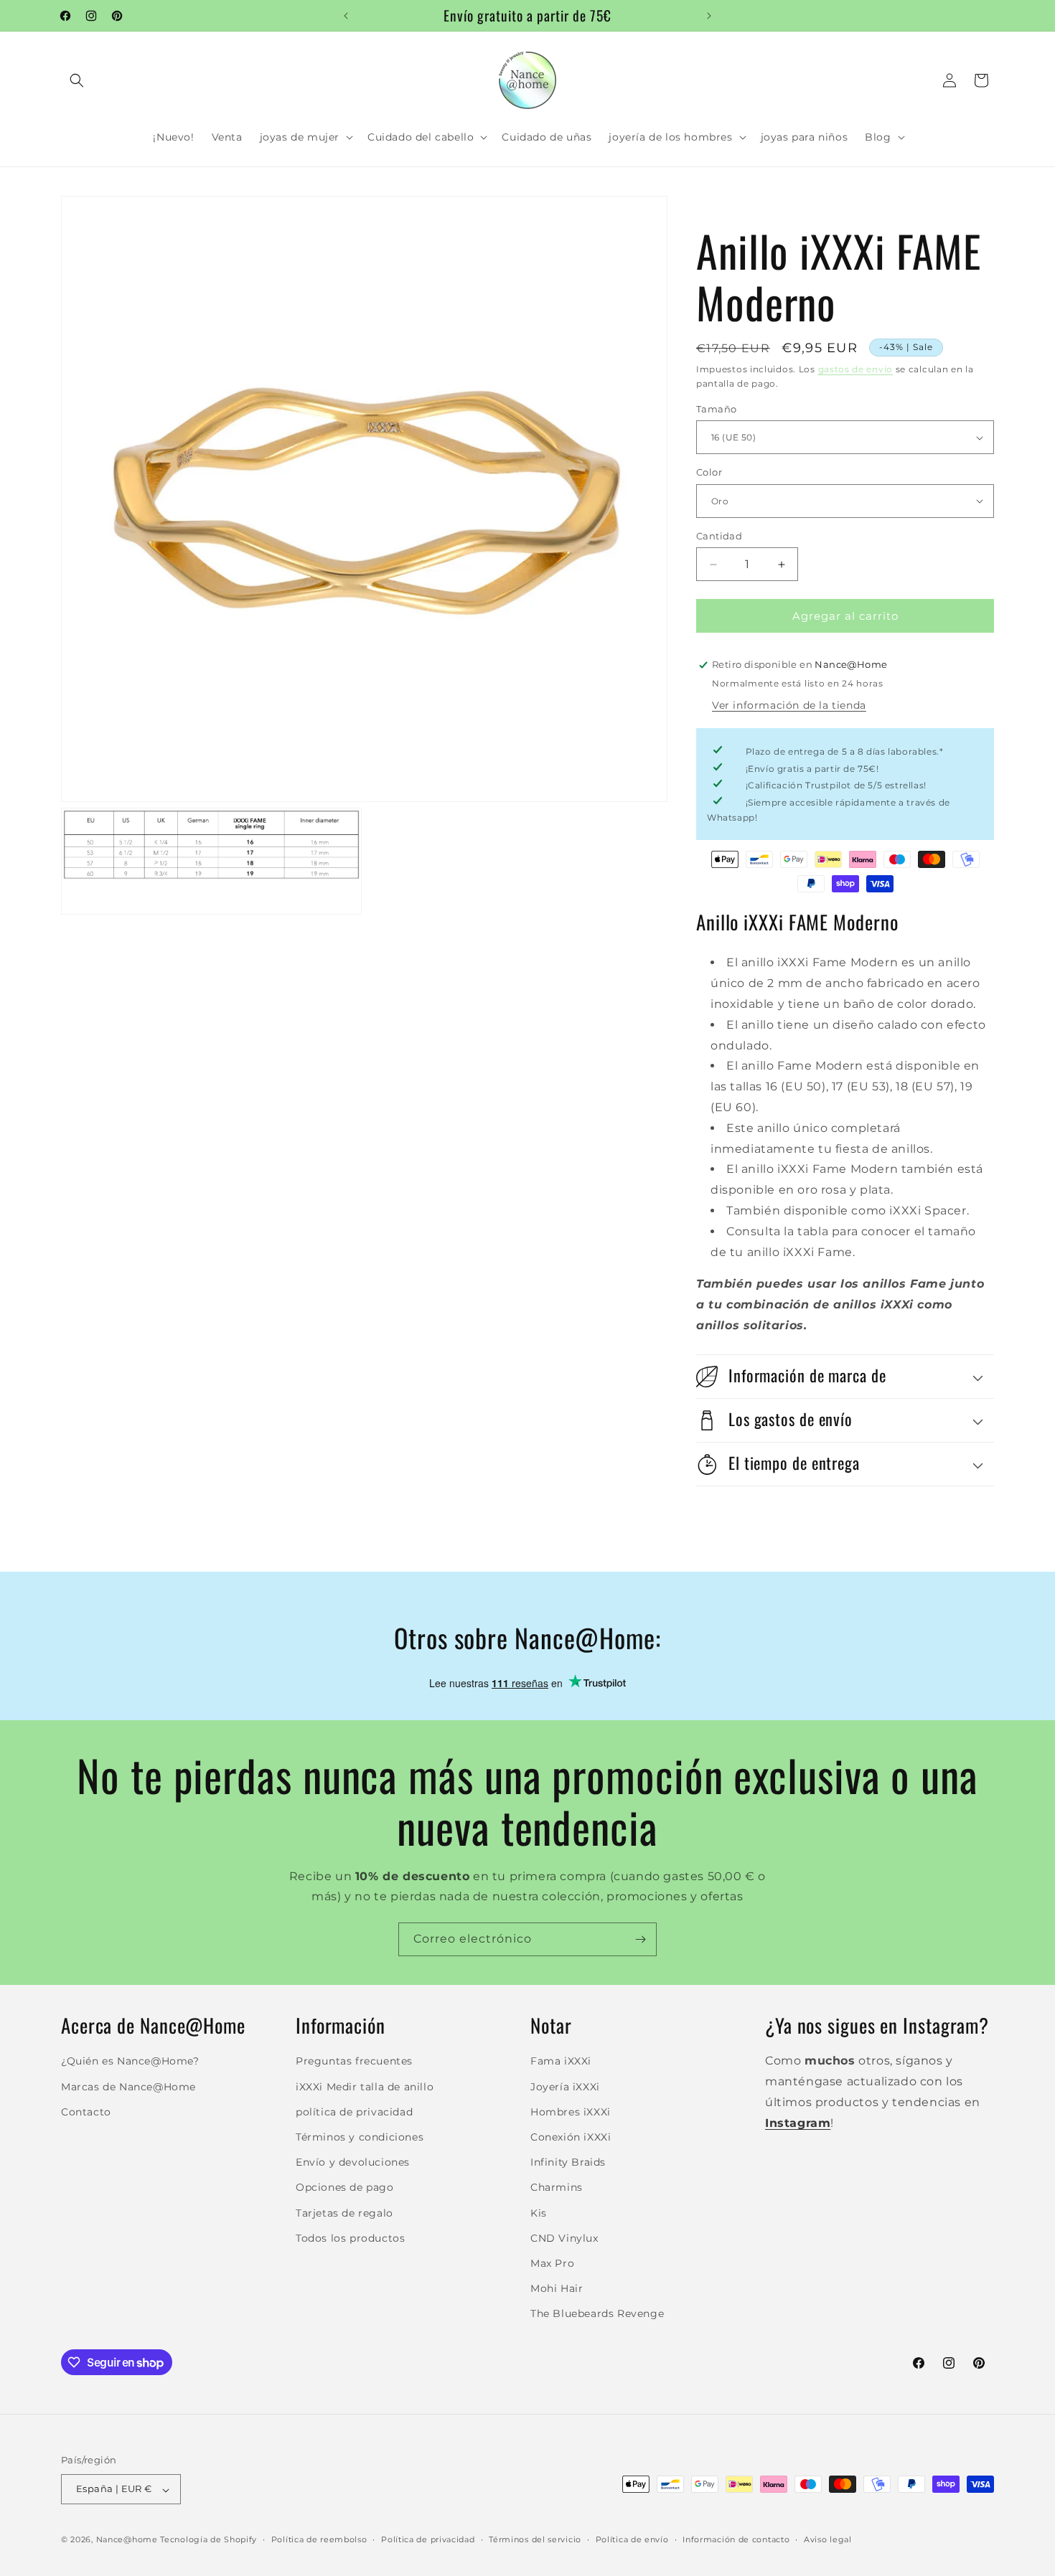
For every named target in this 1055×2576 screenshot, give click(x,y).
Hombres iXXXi (571, 2111)
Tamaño (716, 409)
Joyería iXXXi (565, 2086)
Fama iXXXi (561, 2061)
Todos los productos (350, 2237)
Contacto (86, 2111)
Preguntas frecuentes (354, 2061)
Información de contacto (736, 2539)
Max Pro (552, 2263)
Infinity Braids (568, 2162)
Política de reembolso (319, 2539)
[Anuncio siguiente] (709, 16)
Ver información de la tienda (789, 705)
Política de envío (632, 2539)
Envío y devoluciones (353, 2162)
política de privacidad (354, 2111)
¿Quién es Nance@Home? (130, 2061)
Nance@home (127, 2540)
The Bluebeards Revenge (597, 2313)
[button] (77, 80)
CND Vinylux (564, 2237)
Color (709, 472)
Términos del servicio (535, 2539)
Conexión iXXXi (571, 2137)
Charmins (557, 2187)
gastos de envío (856, 369)
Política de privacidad (428, 2539)
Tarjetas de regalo (344, 2212)
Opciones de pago (345, 2187)
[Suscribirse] (640, 1939)
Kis (539, 2212)
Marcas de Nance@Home (128, 2086)
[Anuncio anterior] (346, 16)
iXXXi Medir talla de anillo (365, 2086)
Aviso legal (828, 2539)
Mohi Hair (557, 2288)
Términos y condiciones (360, 2137)
